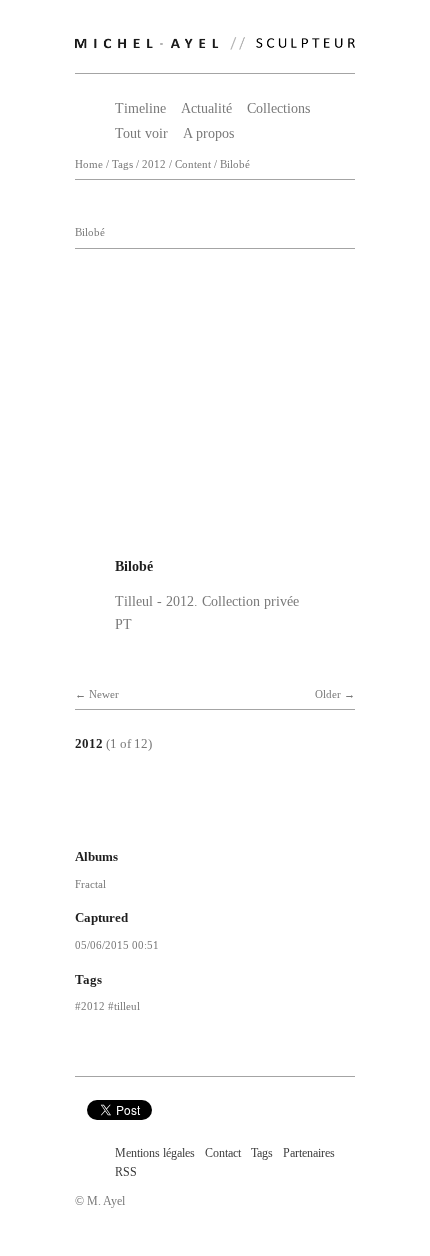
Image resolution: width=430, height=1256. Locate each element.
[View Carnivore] (211, 817)
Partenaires (309, 1153)
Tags (122, 164)
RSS (126, 1172)
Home (89, 164)
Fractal (90, 884)
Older (328, 694)
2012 (154, 164)
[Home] (215, 39)
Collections (278, 108)
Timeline (140, 108)
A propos (208, 133)
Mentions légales (155, 1153)
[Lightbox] (215, 540)
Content (193, 164)
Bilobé (235, 164)
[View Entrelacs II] (277, 817)
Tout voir (141, 133)
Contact (223, 1153)
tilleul (127, 1006)
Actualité (206, 108)
